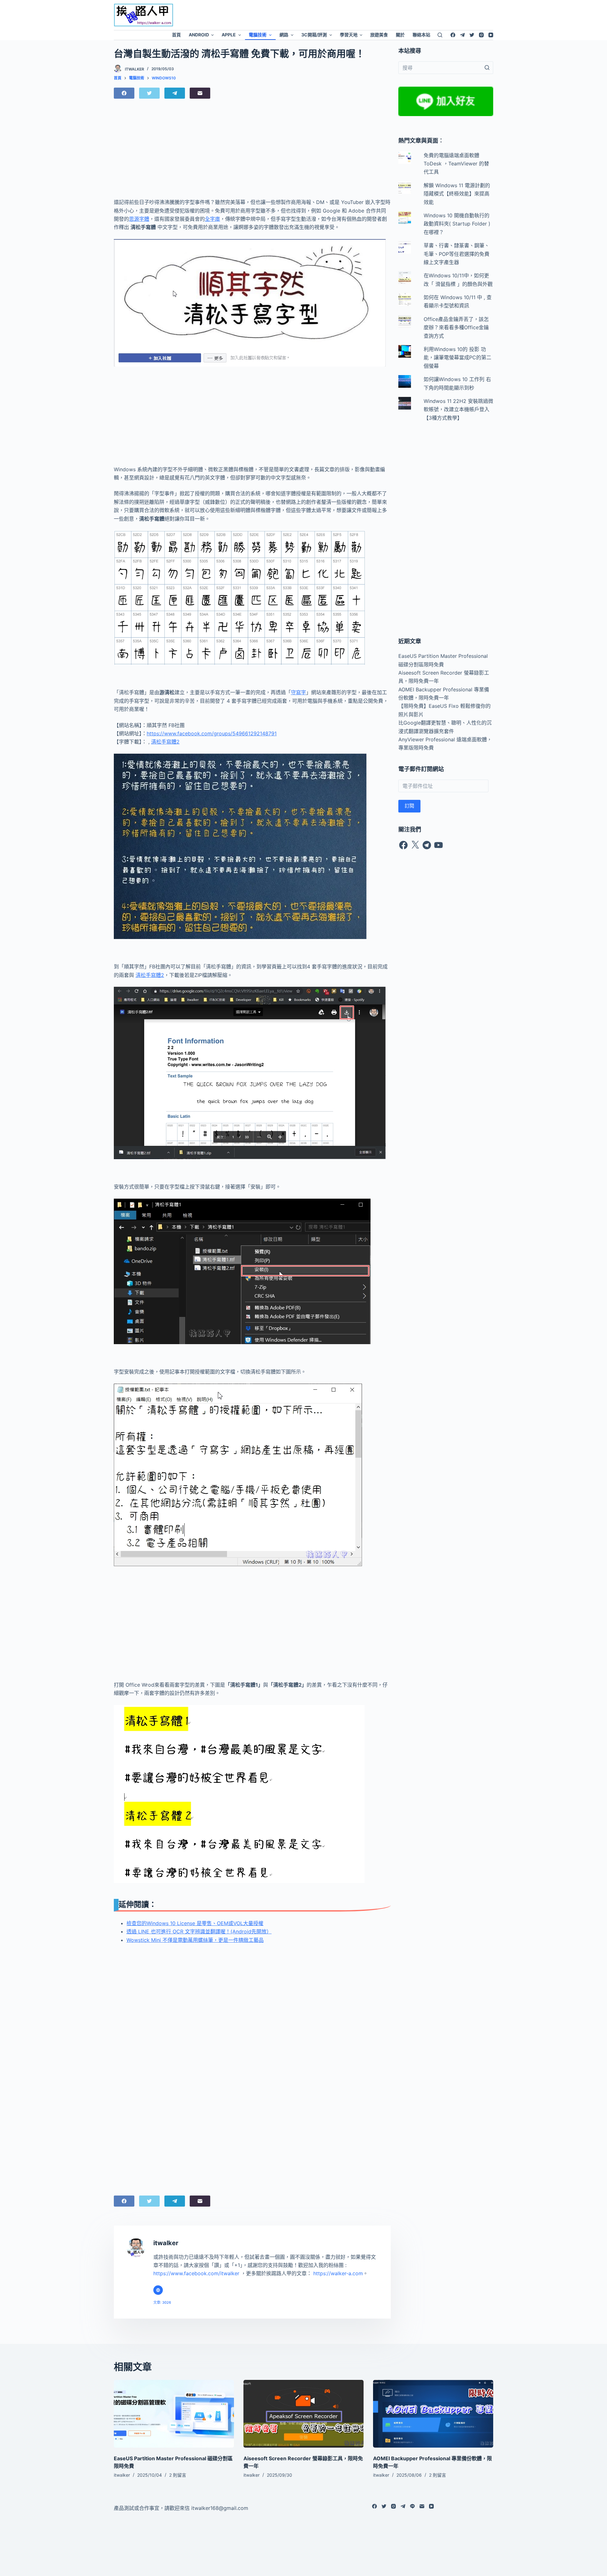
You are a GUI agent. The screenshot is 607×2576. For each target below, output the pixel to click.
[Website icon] (158, 2290)
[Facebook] (453, 35)
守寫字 (298, 692)
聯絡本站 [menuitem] (421, 35)
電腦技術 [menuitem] (258, 35)
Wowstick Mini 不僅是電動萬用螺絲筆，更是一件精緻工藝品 (195, 1940)
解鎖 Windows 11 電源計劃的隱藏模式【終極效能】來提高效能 (457, 194)
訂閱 (409, 806)
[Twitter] (472, 35)
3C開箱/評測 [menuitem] (314, 35)
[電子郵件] (200, 93)
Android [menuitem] (199, 35)
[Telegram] (462, 35)
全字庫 (212, 219)
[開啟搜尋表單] (440, 35)
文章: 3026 (162, 2302)
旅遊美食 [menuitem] (379, 35)
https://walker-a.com (338, 2273)
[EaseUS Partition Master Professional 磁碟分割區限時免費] (174, 2414)
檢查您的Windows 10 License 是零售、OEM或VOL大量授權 (195, 1923)
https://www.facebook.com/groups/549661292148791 (212, 733)
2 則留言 (178, 2475)
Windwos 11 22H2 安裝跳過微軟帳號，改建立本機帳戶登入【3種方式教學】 (458, 409)
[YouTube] (491, 35)
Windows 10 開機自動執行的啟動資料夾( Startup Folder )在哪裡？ (457, 224)
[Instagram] (481, 35)
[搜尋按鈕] (487, 68)
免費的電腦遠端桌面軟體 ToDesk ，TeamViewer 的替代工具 (456, 164)
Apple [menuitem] (229, 35)
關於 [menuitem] (400, 35)
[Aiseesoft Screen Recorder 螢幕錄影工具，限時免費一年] (303, 2414)
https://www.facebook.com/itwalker (196, 2273)
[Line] (412, 2506)
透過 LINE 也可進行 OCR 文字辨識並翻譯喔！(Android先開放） (199, 1931)
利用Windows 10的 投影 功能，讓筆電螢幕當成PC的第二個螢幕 (457, 358)
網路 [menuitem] (284, 35)
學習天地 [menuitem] (349, 35)
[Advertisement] (356, 14)
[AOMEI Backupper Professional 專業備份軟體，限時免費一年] (433, 2414)
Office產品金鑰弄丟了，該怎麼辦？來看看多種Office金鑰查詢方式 (456, 327)
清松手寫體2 (165, 742)
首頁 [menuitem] (176, 35)
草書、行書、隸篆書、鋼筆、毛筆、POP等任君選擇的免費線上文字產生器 (457, 254)
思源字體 (139, 219)
